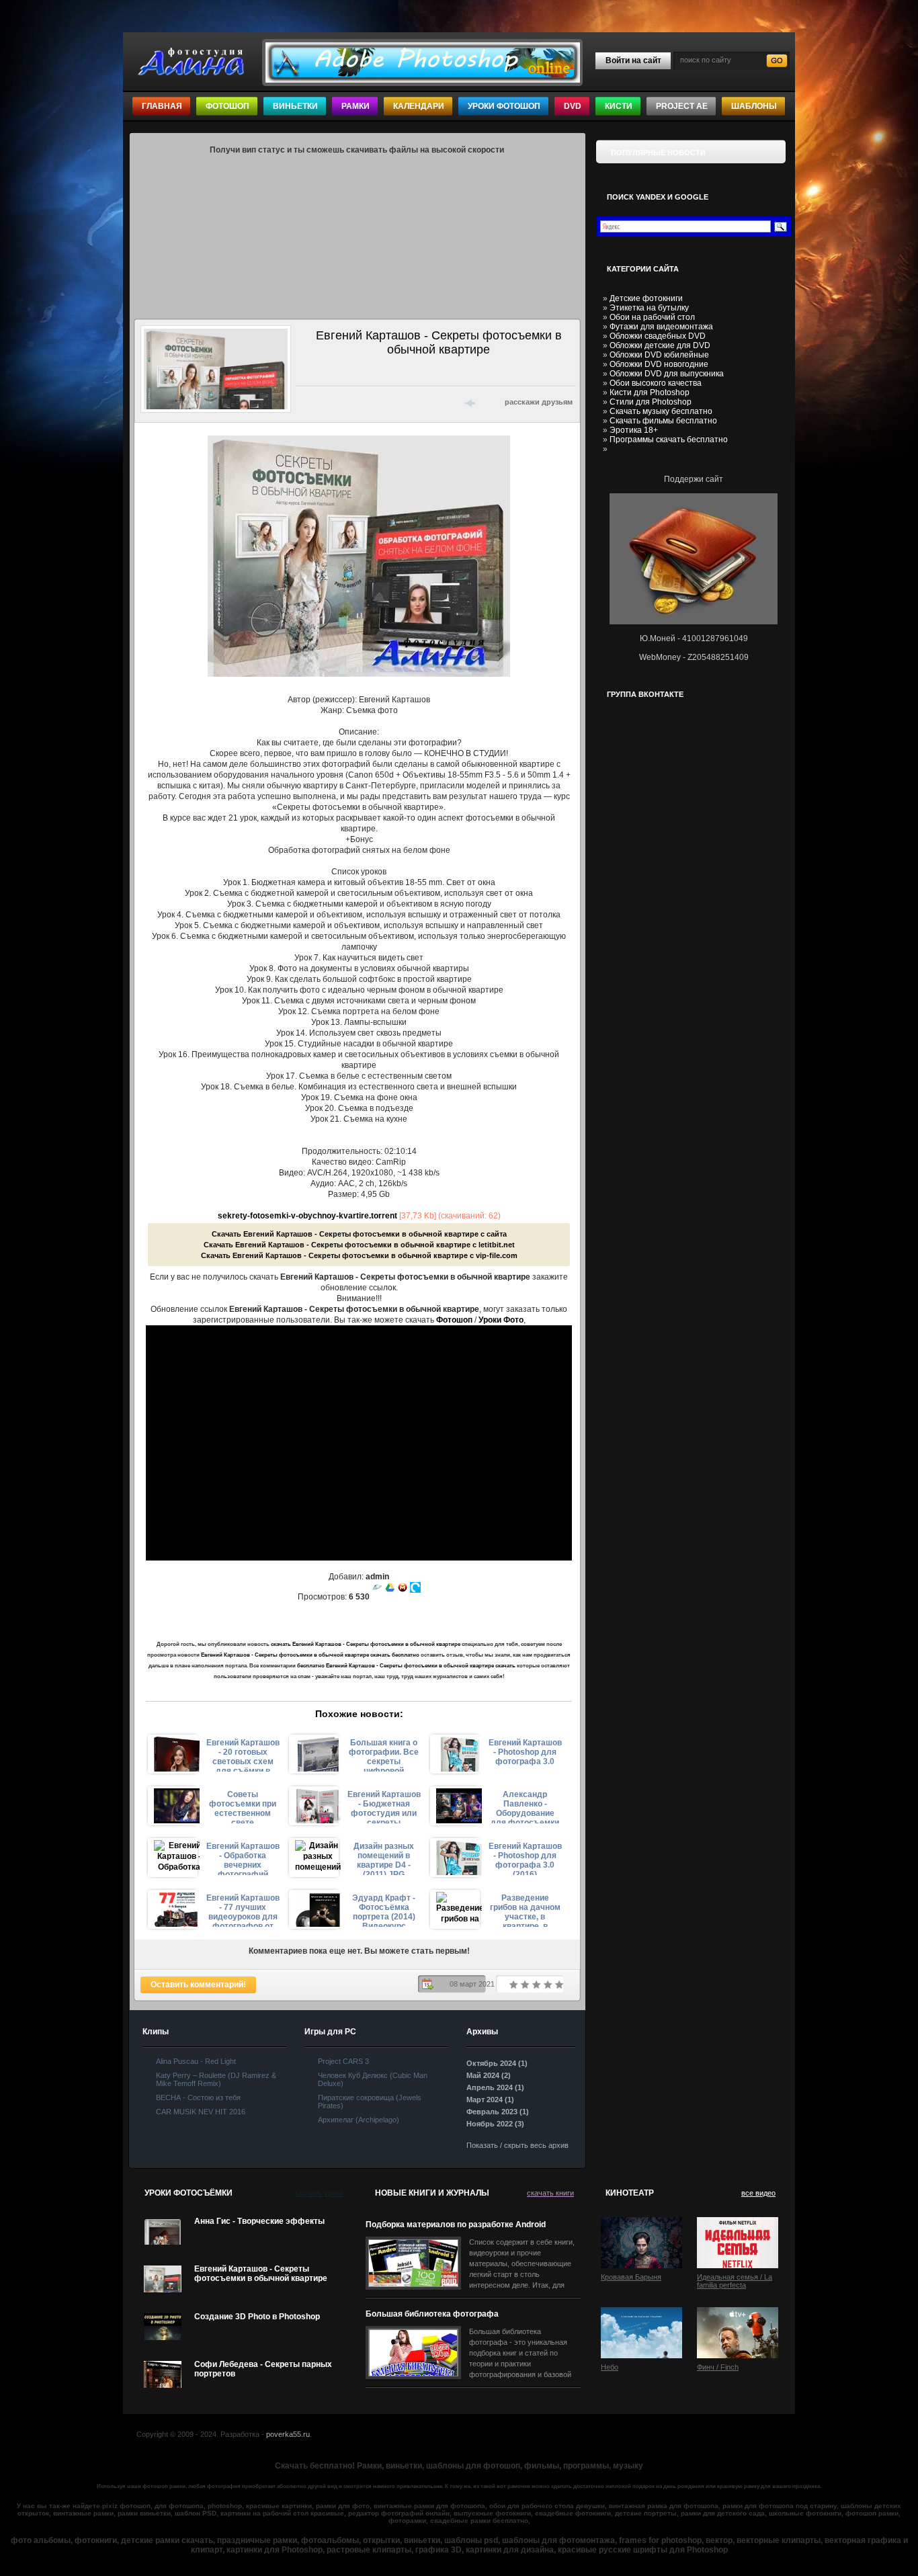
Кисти (619, 106)
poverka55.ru (288, 2434)
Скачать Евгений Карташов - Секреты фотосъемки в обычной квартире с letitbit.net (359, 1245)
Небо (610, 2367)
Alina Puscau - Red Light (196, 2061)
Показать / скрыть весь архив (517, 2145)
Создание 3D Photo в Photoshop (257, 2317)
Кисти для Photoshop (650, 392)
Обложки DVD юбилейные (659, 355)
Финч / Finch (718, 2367)
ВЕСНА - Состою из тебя (198, 2097)
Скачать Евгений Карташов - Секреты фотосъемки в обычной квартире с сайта (359, 1234)
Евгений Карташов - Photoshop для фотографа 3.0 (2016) (525, 1858)
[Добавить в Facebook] (322, 402)
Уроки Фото (501, 1320)
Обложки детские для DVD (660, 345)
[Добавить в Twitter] (339, 402)
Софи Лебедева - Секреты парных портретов (263, 2369)
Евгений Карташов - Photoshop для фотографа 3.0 (525, 1752)
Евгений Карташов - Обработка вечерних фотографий (243, 1858)
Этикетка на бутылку (649, 308)
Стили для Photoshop (651, 402)
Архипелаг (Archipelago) (359, 2120)
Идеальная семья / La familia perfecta (735, 2281)
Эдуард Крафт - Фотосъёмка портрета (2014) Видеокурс (384, 1910)
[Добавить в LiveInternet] (357, 402)
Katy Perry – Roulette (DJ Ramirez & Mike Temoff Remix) (216, 2079)
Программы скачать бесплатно (669, 440)
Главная (162, 106)
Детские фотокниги (646, 298)
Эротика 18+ (634, 430)
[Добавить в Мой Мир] (392, 402)
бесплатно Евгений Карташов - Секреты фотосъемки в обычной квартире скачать (406, 1666)
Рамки (356, 106)
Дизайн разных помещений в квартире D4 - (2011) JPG (384, 1858)
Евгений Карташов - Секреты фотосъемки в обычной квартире (261, 2274)
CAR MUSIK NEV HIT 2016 (201, 2112)
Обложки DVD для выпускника (667, 374)
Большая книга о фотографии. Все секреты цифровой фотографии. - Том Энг (384, 1755)
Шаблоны (754, 106)
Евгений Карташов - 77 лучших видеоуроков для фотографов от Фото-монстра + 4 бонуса (243, 1910)
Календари (419, 106)
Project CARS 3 (343, 2061)
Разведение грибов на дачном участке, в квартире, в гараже (525, 1910)
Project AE (682, 106)
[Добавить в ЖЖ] (427, 402)
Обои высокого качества (656, 383)
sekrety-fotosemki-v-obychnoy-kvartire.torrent (307, 1216)
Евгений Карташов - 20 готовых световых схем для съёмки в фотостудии (243, 1755)
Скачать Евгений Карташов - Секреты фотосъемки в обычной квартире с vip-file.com (359, 1255)
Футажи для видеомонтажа (661, 327)
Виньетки (295, 106)
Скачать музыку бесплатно (661, 411)
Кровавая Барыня (631, 2277)
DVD (573, 106)
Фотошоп (227, 106)
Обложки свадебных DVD (658, 336)
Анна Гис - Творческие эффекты (259, 2221)
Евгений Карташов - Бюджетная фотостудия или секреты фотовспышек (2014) (384, 1806)
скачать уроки (319, 2193)
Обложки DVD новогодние (659, 364)
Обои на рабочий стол (652, 317)
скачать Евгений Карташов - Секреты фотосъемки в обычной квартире (366, 1644)
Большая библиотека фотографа (432, 2314)
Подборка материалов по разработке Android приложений (456, 2225)
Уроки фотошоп (504, 106)
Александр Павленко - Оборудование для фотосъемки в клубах (525, 1806)
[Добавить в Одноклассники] (409, 402)
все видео (758, 2193)
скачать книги (550, 2193)
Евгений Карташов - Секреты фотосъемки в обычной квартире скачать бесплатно (310, 1655)
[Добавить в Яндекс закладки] (374, 402)
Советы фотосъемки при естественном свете (243, 1806)
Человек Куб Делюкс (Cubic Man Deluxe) (373, 2079)
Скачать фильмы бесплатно (663, 421)
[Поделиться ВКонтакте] (304, 402)
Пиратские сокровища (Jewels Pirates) (370, 2102)
